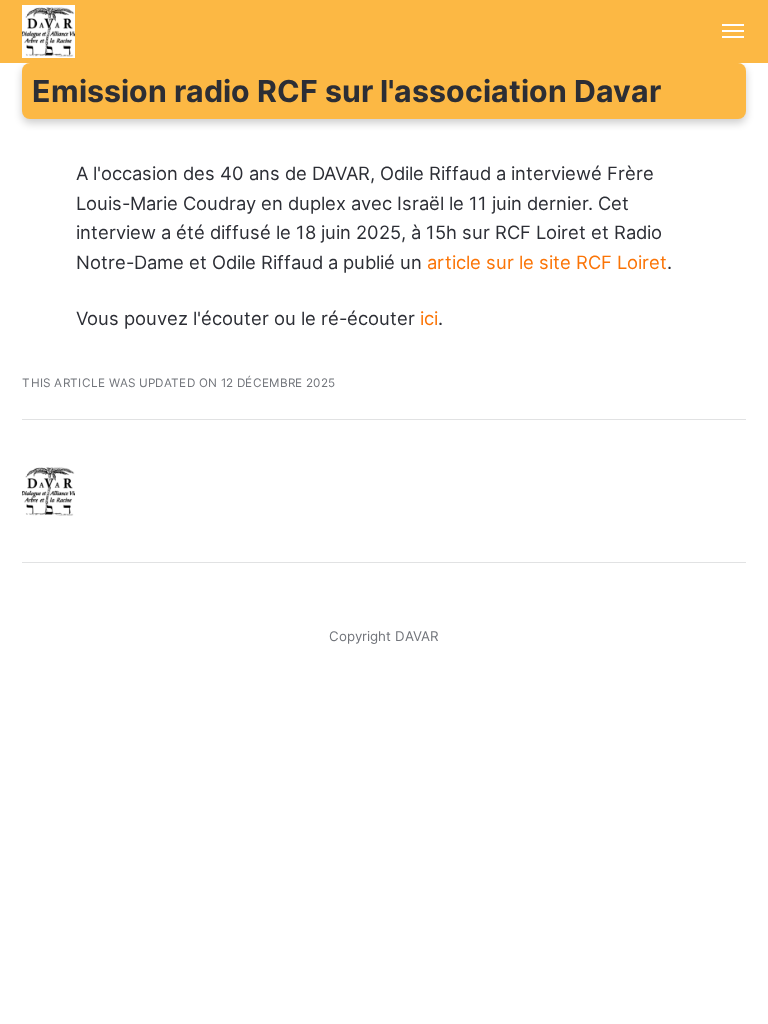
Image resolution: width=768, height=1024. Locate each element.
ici (429, 318)
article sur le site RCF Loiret (547, 262)
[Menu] (722, 31)
